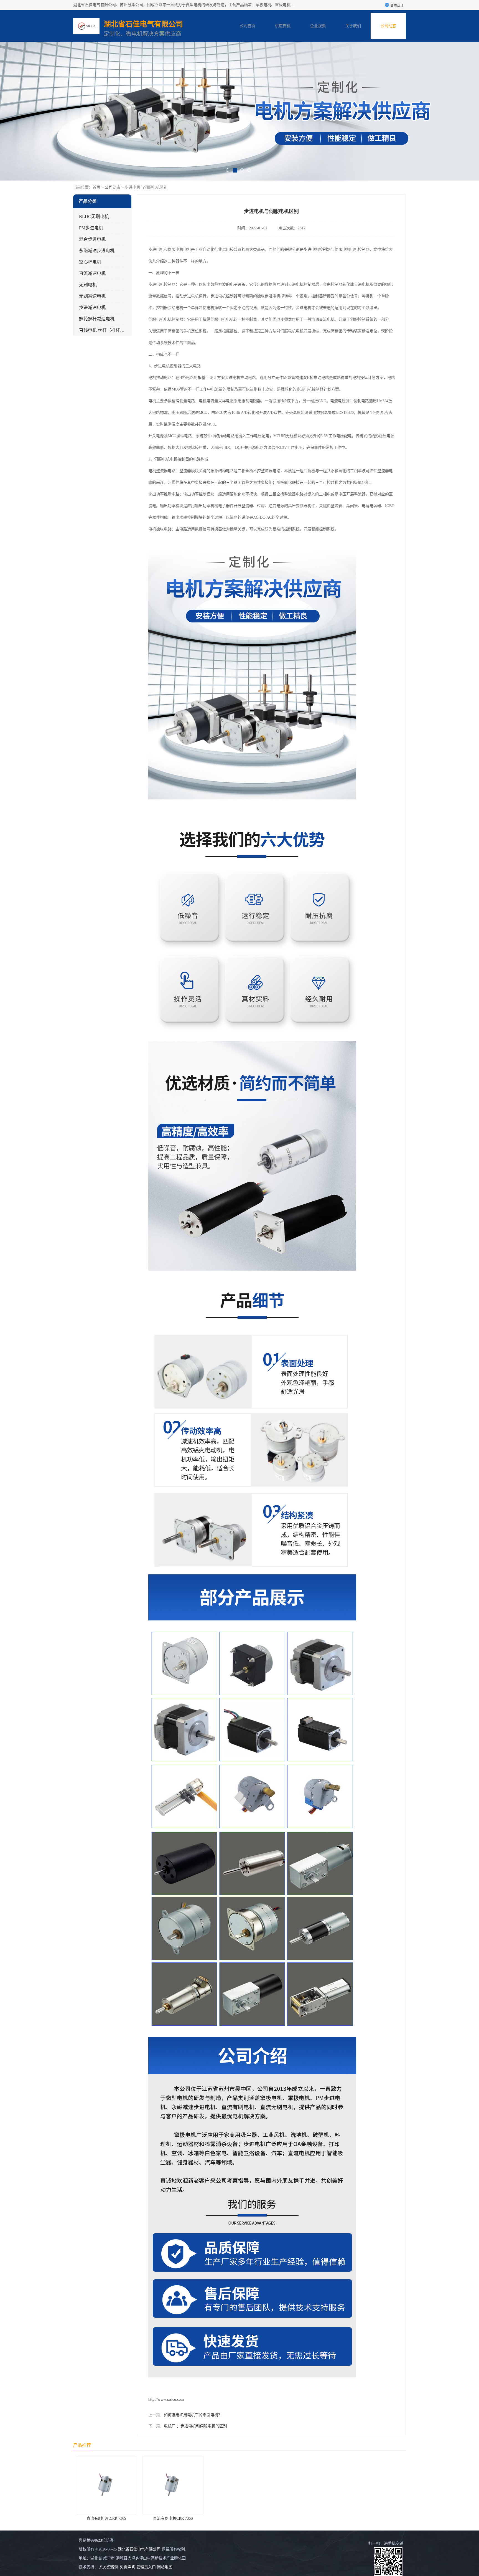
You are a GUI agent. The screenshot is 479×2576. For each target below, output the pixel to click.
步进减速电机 (92, 307)
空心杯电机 (90, 262)
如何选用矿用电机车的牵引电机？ (193, 2415)
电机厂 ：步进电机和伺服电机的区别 (195, 2426)
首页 (96, 187)
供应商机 (283, 26)
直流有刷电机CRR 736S (106, 2518)
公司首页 (248, 26)
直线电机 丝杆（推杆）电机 (106, 330)
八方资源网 (109, 2567)
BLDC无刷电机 (94, 216)
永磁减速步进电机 (97, 251)
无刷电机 (88, 285)
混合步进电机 (92, 239)
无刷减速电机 (92, 296)
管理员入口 (146, 2567)
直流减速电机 (92, 273)
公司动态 (388, 26)
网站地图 (165, 2567)
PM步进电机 (91, 228)
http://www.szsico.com (166, 2399)
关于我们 (353, 26)
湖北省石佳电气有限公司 (139, 2549)
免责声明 (128, 2567)
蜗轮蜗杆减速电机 (97, 319)
